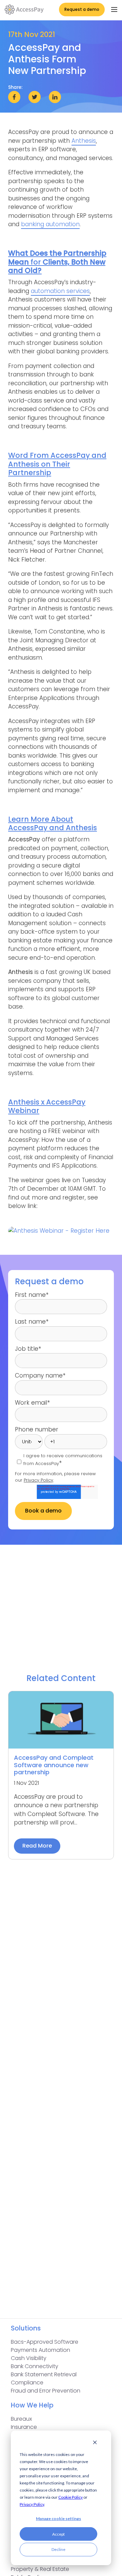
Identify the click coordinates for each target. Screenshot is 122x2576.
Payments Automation (40, 2350)
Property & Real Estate (40, 2569)
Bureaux (21, 2419)
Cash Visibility (29, 2358)
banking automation (50, 224)
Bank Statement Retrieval (44, 2374)
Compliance (27, 2383)
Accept (58, 2534)
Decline (58, 2549)
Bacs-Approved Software (45, 2342)
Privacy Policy (32, 2504)
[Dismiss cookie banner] (95, 2443)
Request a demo (82, 9)
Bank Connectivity (35, 2366)
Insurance (24, 2427)
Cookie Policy (70, 2497)
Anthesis (84, 141)
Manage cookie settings (58, 2519)
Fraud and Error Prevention (46, 2391)
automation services (60, 291)
